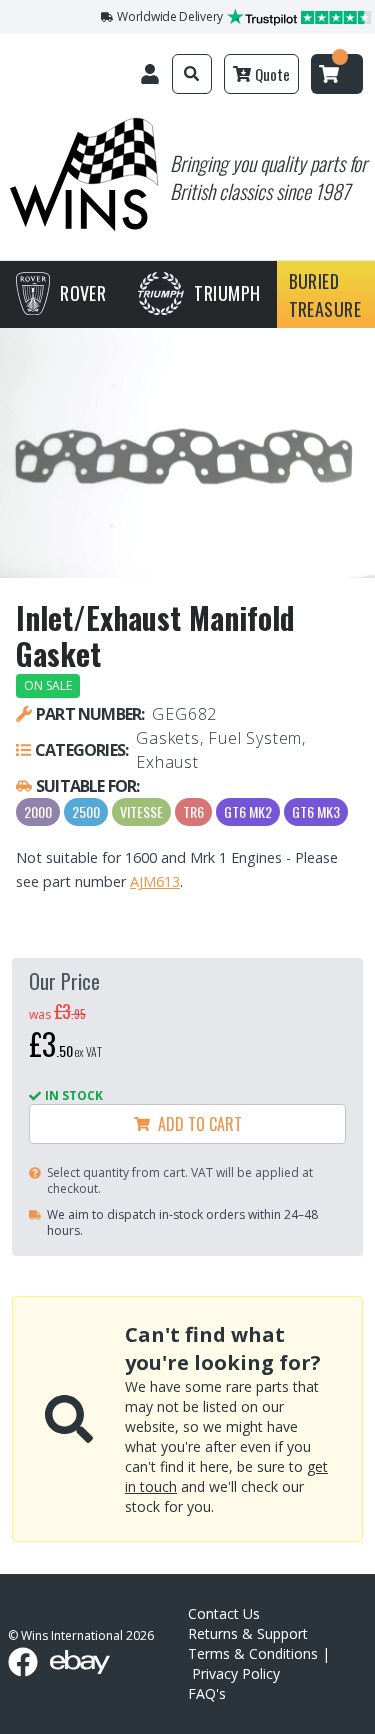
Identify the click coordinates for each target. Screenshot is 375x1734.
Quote (272, 74)
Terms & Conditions (253, 1653)
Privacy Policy (236, 1673)
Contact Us (224, 1613)
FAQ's (207, 1693)
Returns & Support (248, 1633)
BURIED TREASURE (325, 295)
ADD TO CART (196, 1124)
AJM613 (155, 881)
